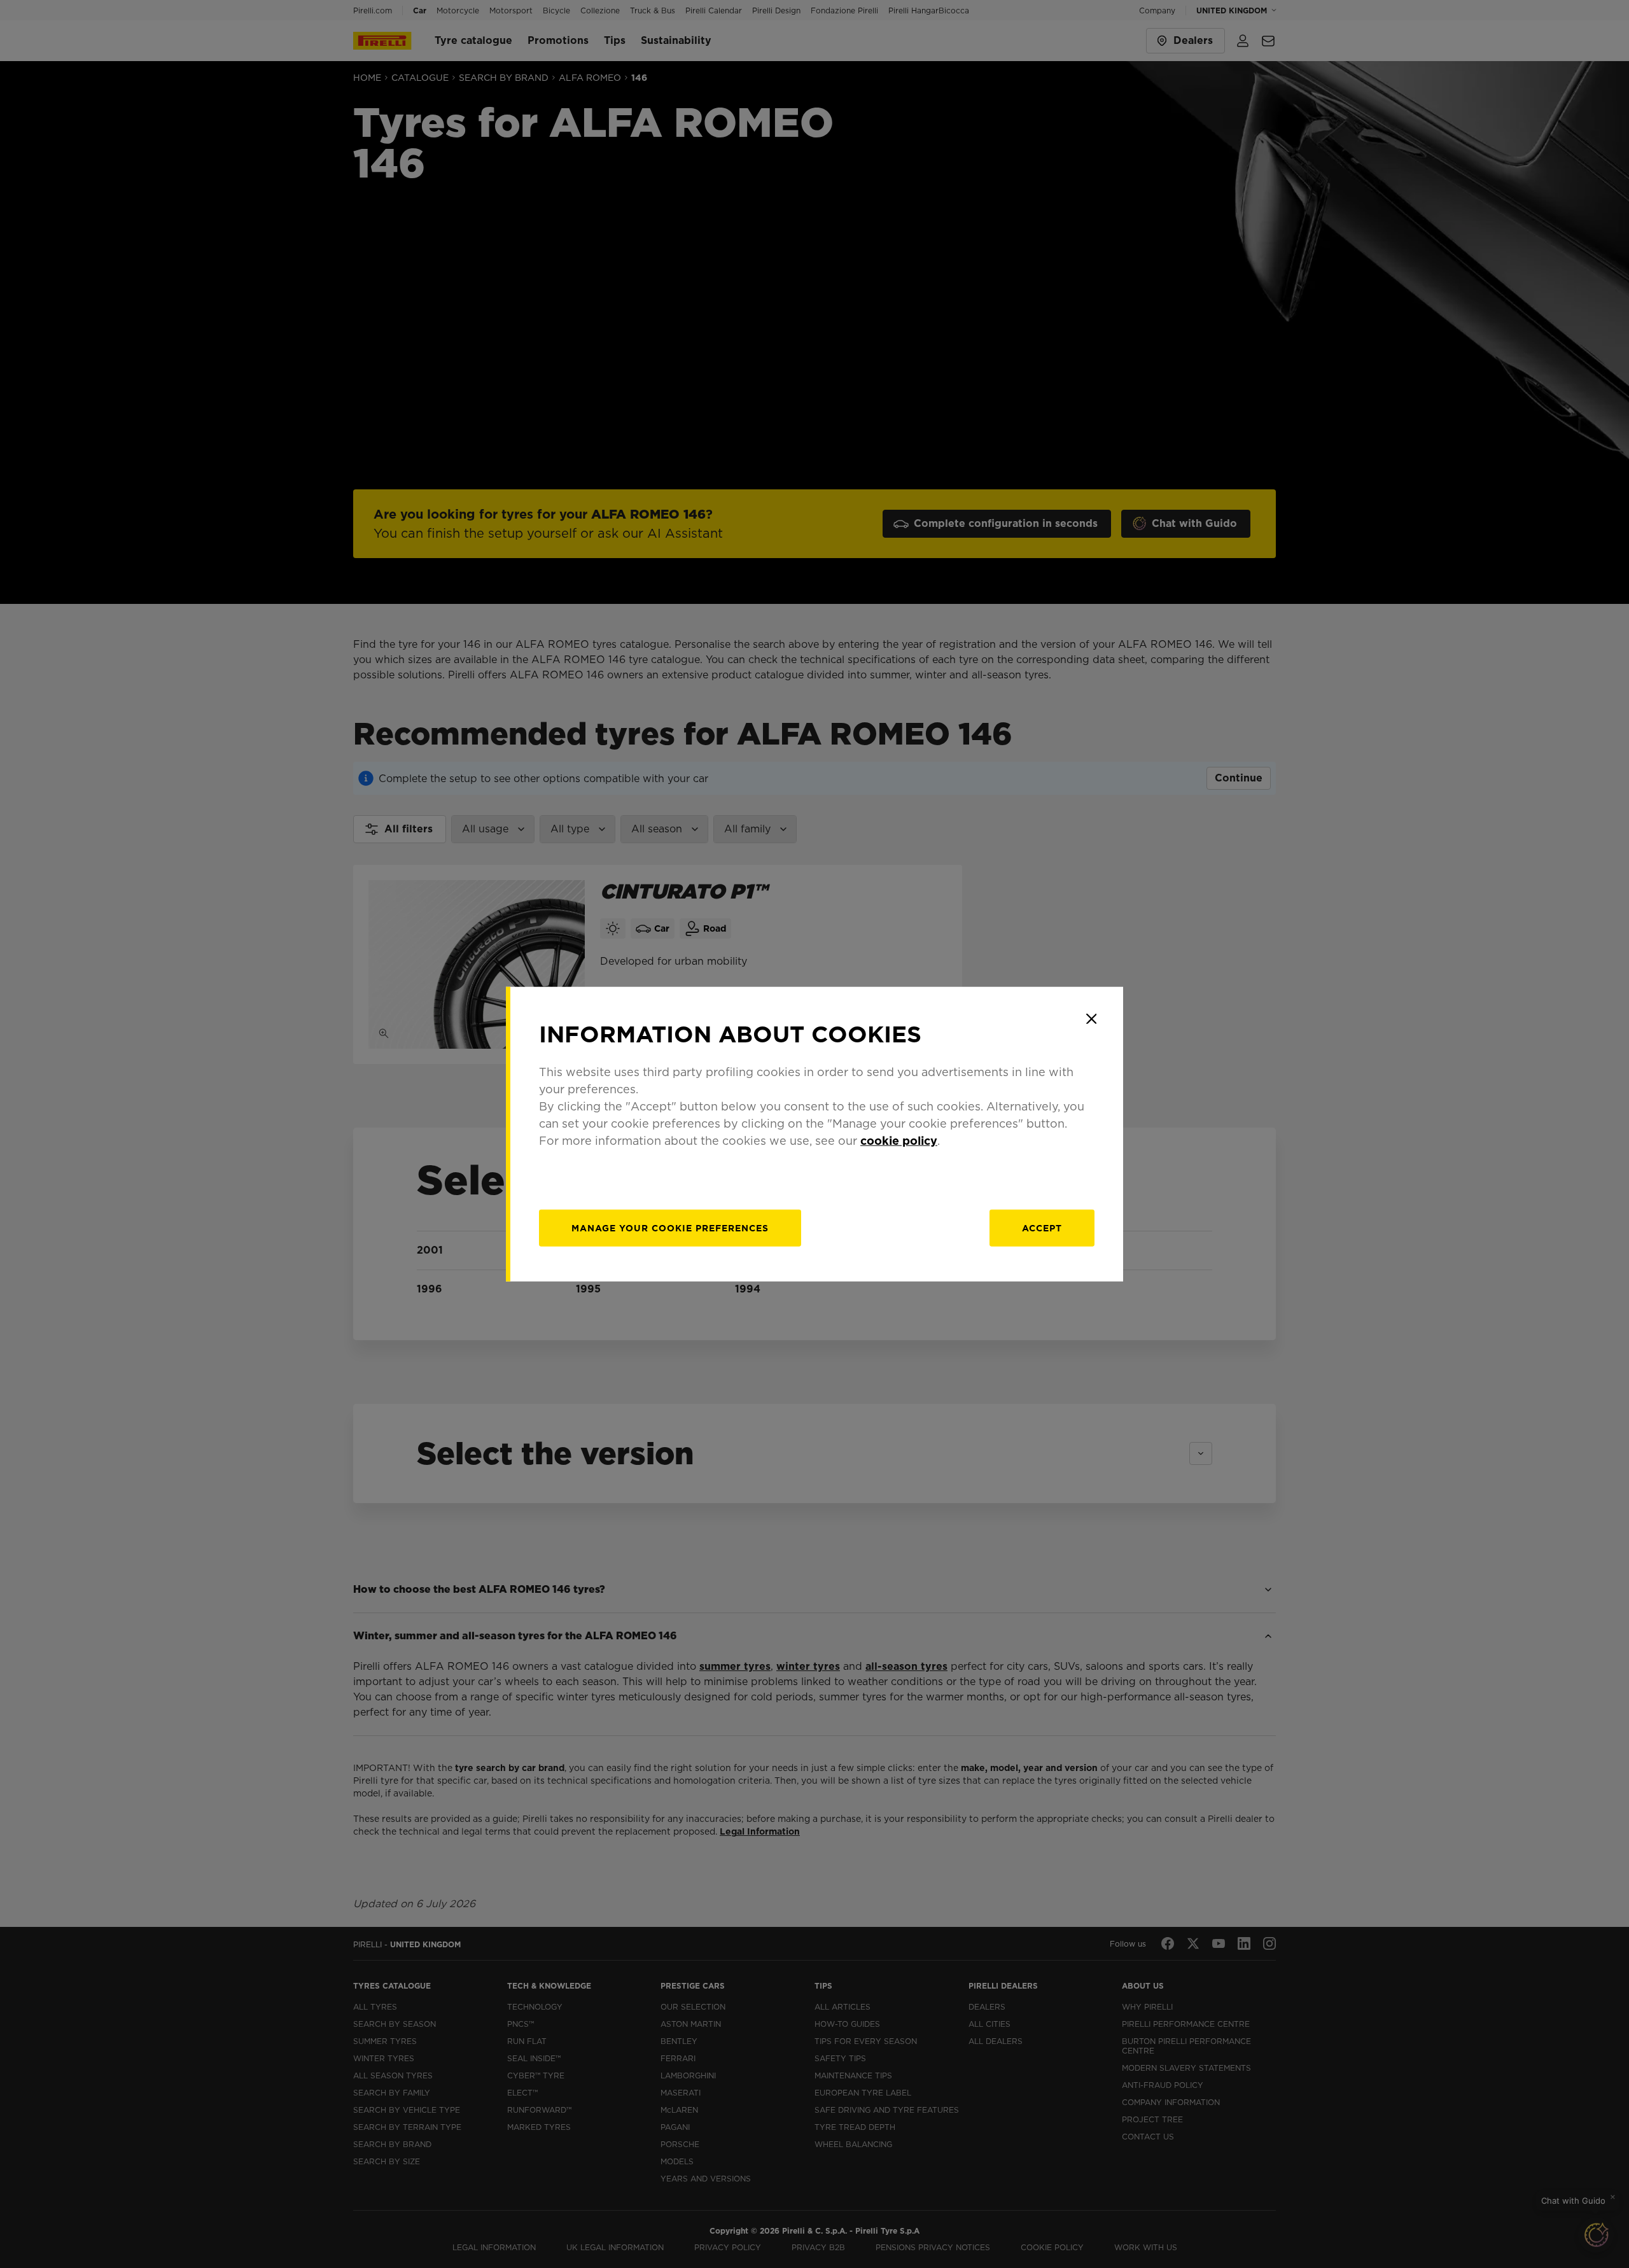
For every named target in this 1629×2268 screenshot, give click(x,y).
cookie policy (899, 1140)
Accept (1042, 1228)
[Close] (1091, 1019)
